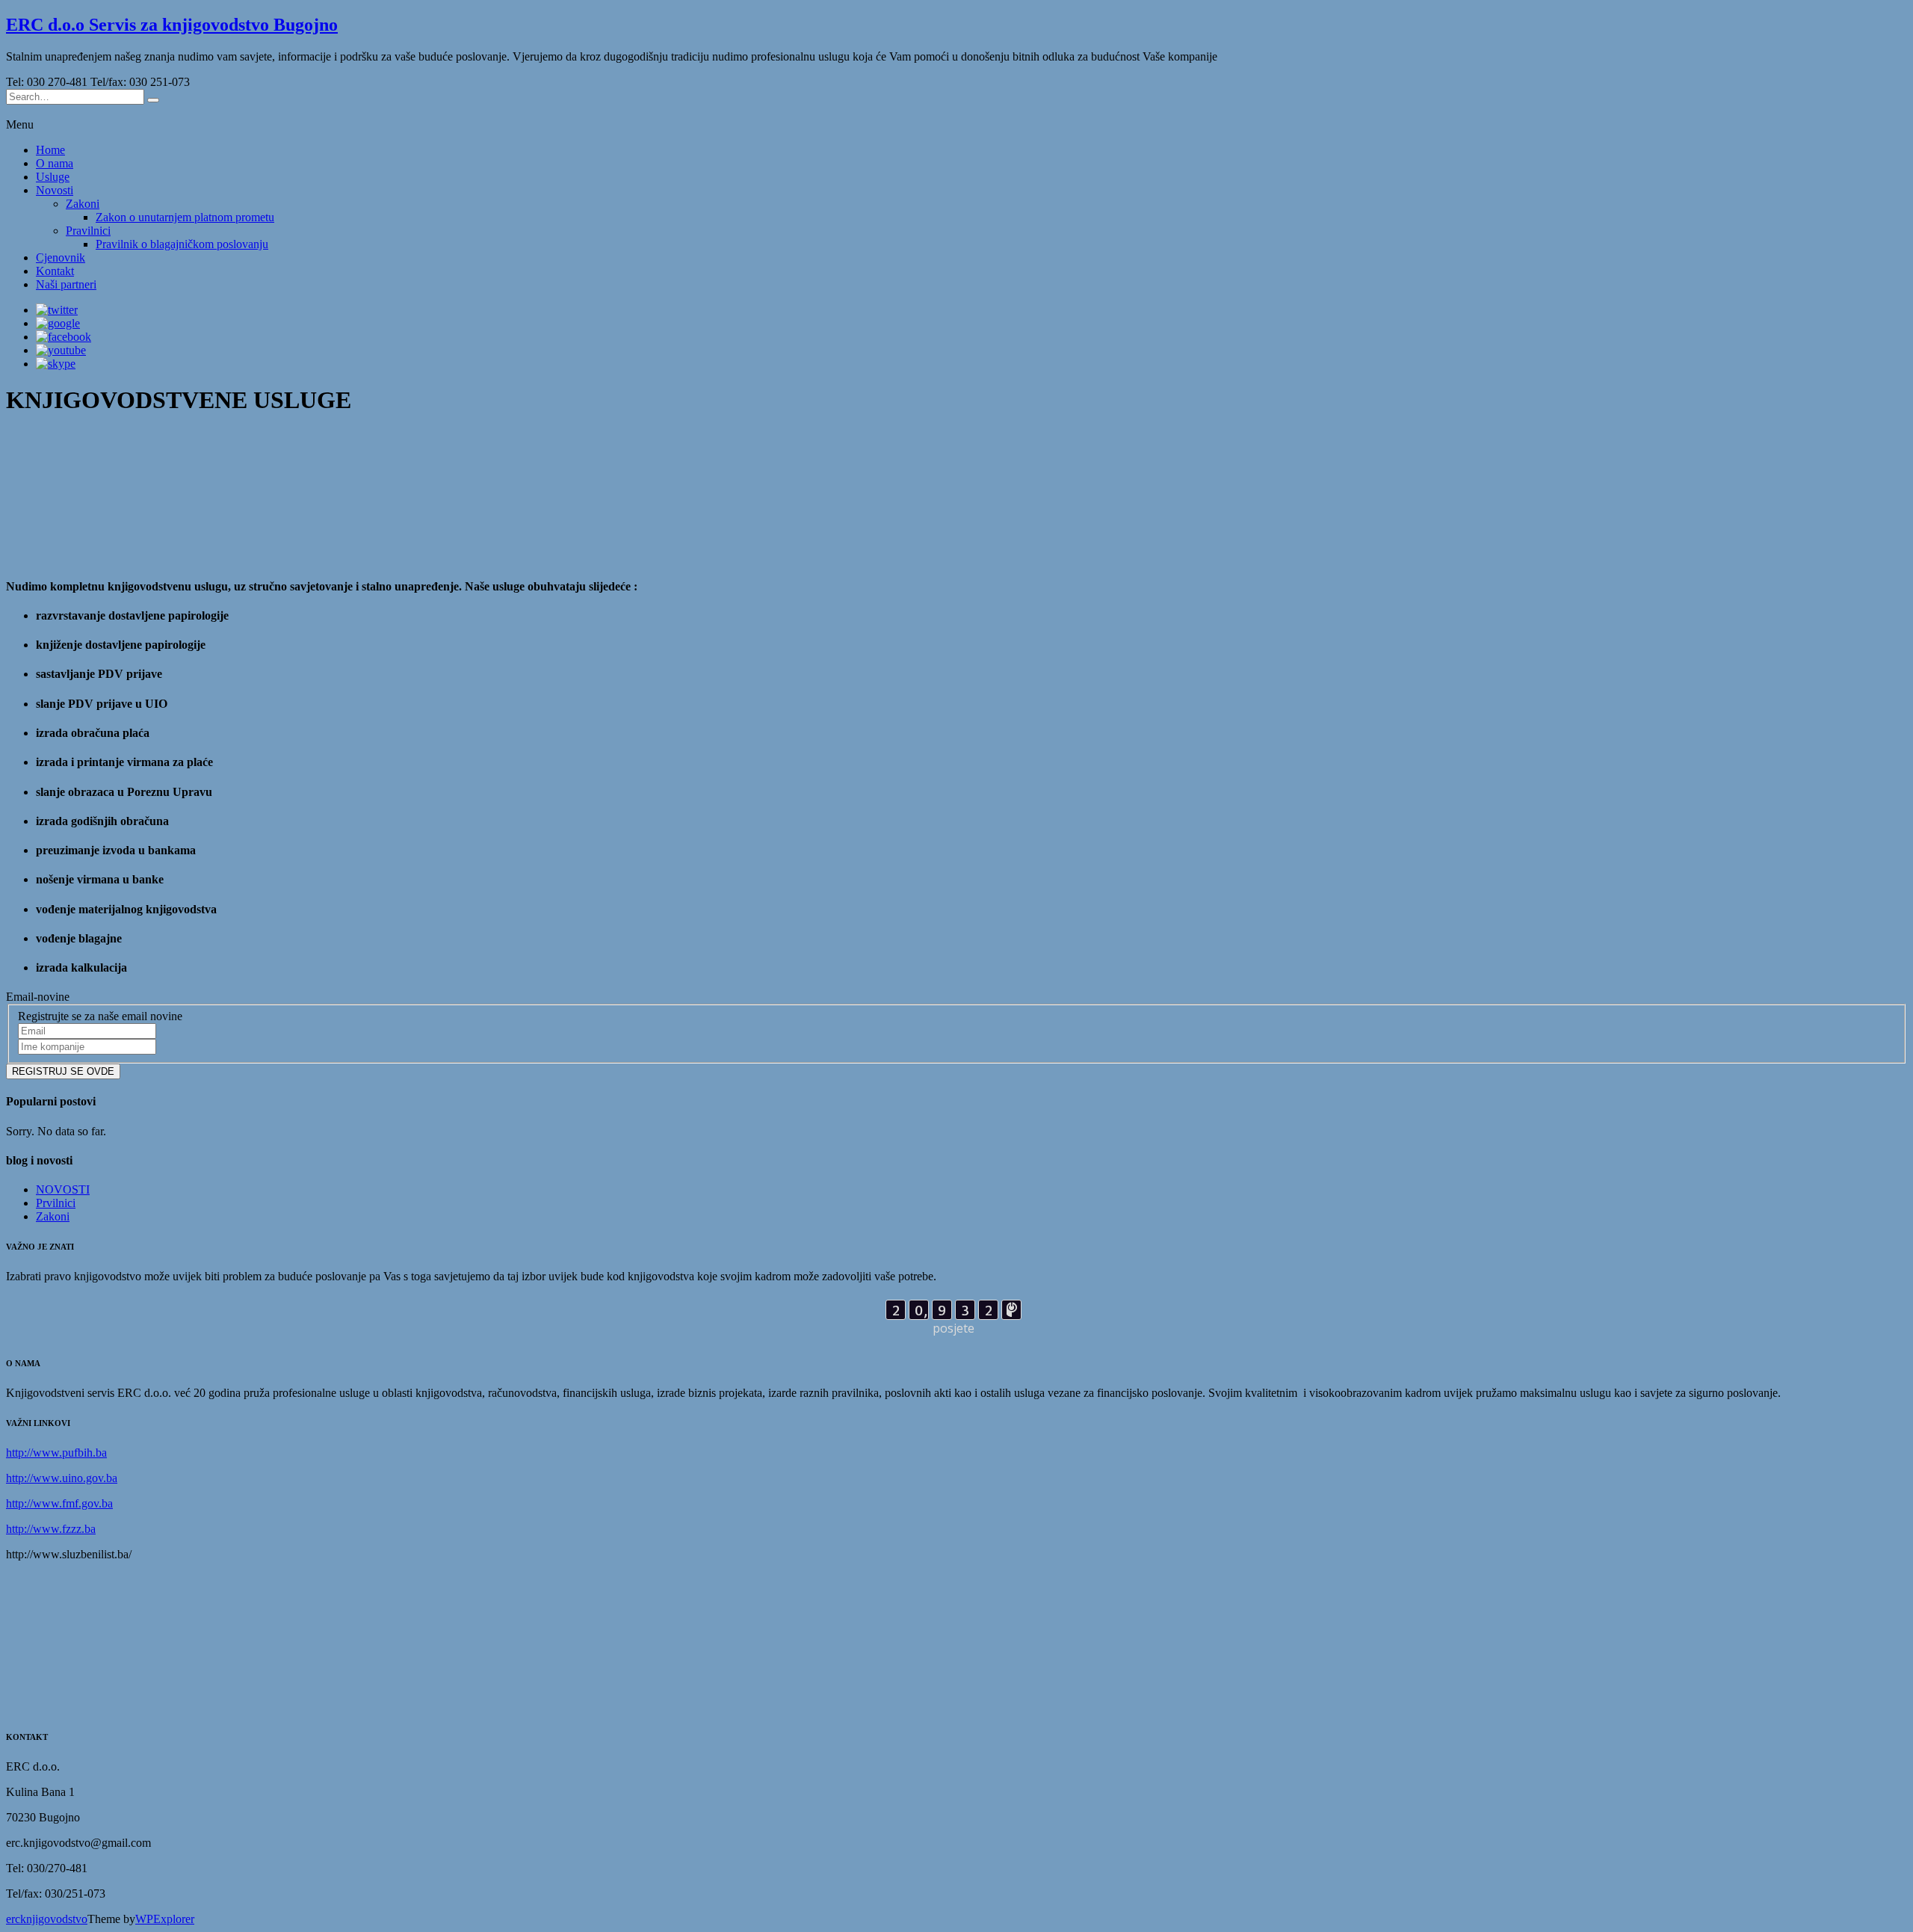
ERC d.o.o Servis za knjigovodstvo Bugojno (172, 25)
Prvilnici (56, 1203)
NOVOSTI (63, 1189)
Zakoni (83, 204)
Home (50, 150)
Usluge (53, 177)
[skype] (56, 364)
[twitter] (57, 310)
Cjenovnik (61, 257)
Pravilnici (88, 231)
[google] (58, 323)
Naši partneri (66, 284)
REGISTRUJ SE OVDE (63, 1071)
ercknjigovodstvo (47, 1919)
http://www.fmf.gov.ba (59, 1503)
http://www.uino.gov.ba (62, 1478)
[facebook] (64, 337)
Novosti (55, 190)
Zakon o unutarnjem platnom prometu (185, 217)
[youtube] (61, 350)
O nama (55, 163)
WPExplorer (165, 1919)
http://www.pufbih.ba (56, 1453)
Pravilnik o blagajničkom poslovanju (182, 244)
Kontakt (55, 271)
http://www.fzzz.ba (51, 1529)
